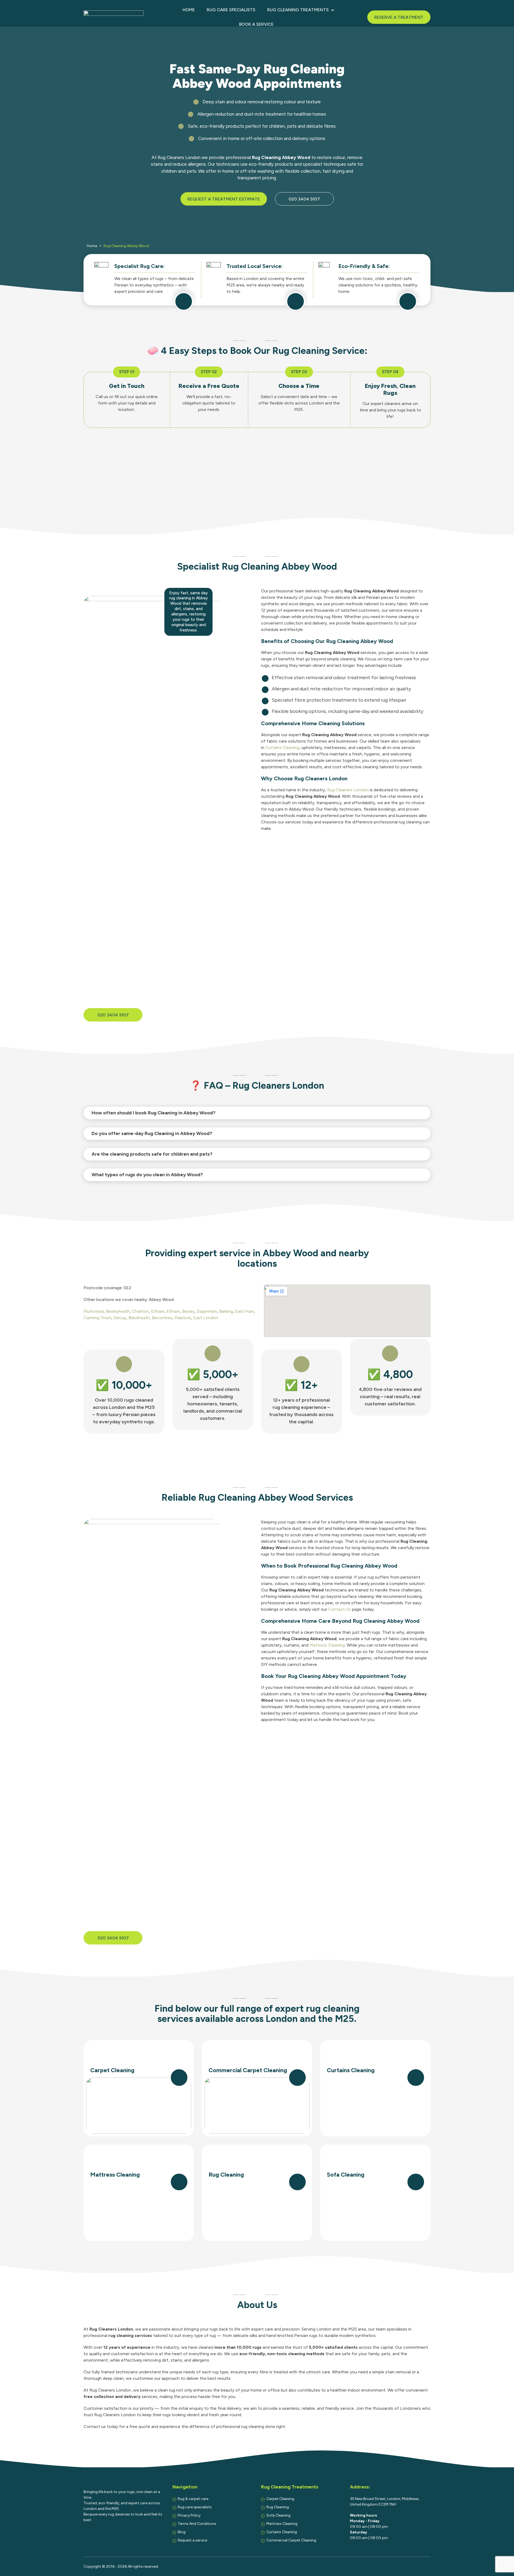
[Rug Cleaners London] (114, 17)
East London (206, 1318)
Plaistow (183, 1318)
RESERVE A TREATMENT (399, 17)
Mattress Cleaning (327, 1645)
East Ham (245, 1311)
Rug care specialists (231, 10)
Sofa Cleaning (278, 2515)
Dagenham (207, 1311)
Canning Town (97, 1318)
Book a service (256, 24)
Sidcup (120, 1318)
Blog (182, 2532)
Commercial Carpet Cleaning (291, 2540)
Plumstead (94, 1311)
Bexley (188, 1311)
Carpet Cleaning (280, 2499)
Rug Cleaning (278, 2507)
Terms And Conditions (197, 2524)
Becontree (162, 1318)
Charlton (140, 1311)
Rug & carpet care (193, 2499)
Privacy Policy (189, 2515)
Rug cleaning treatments (298, 10)
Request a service (192, 2540)
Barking (226, 1311)
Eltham (158, 1311)
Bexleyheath (118, 1311)
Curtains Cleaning (282, 748)
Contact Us (340, 1609)
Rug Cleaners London (348, 790)
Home (189, 10)
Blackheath (139, 1318)
